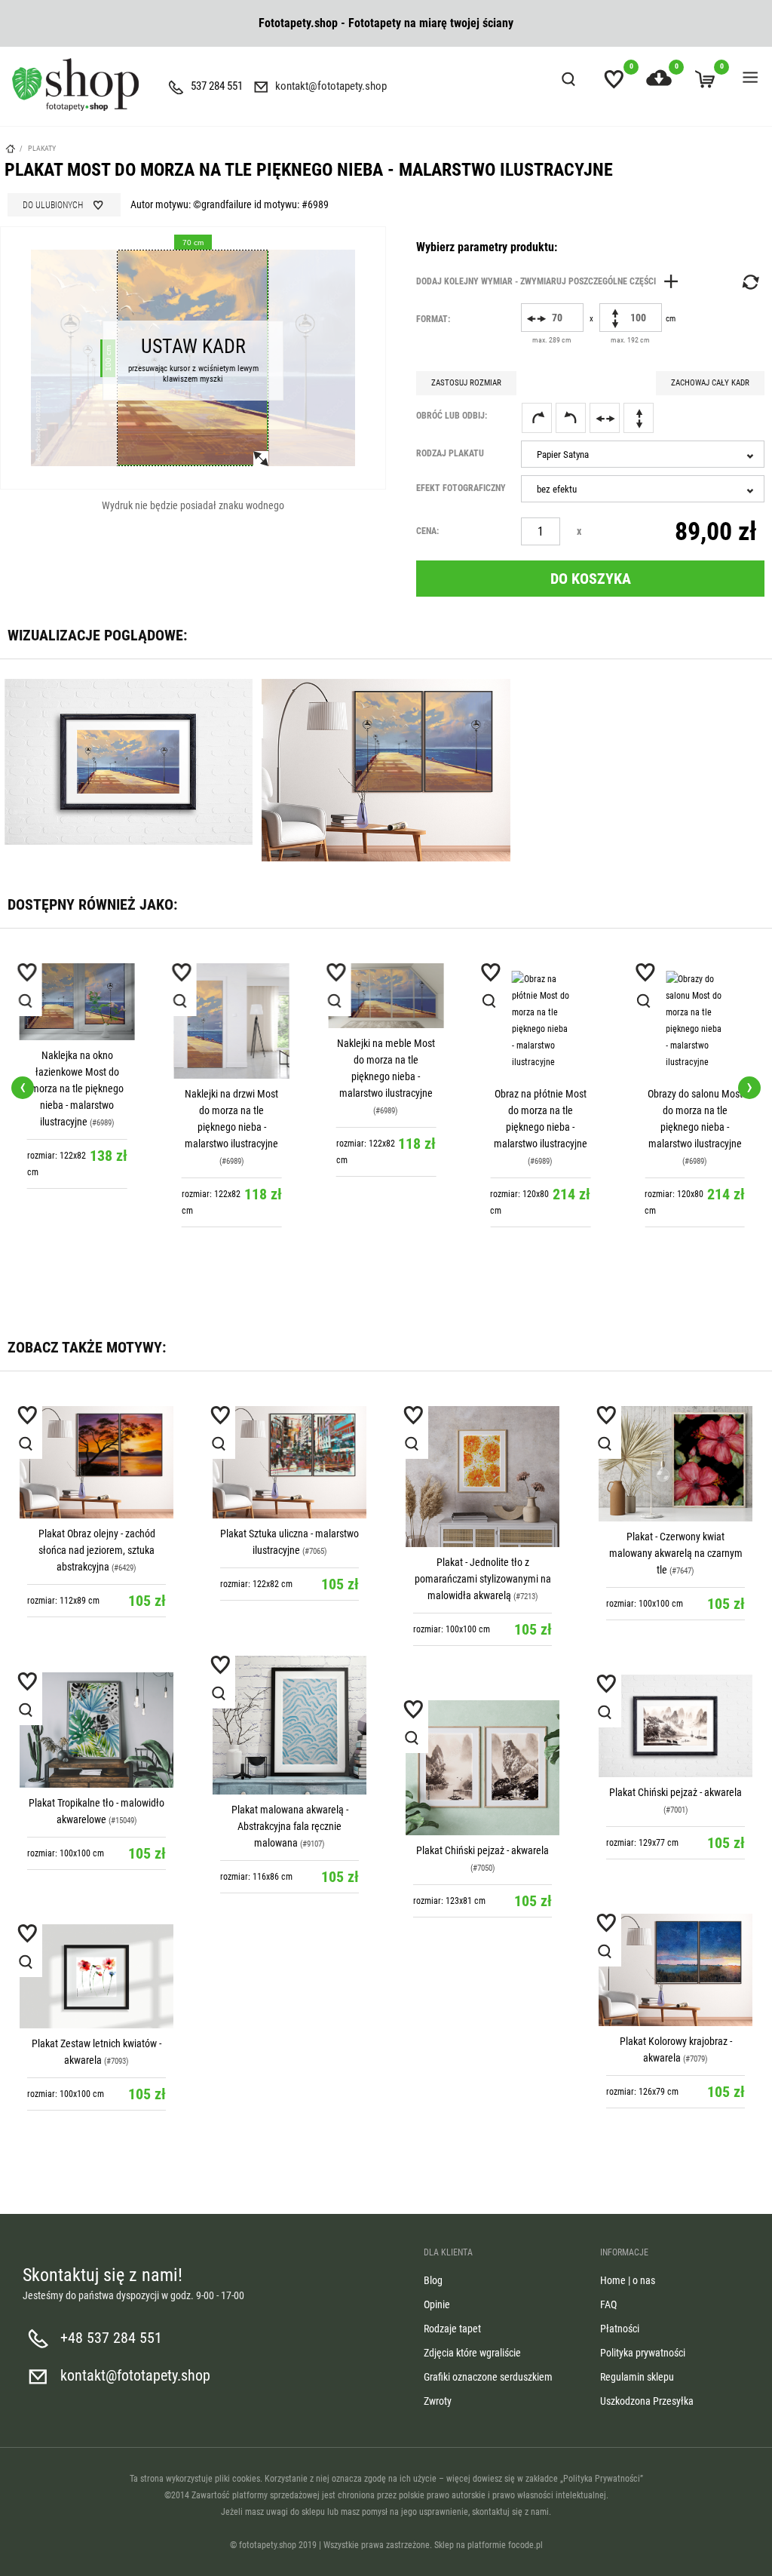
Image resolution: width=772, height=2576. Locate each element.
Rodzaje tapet (452, 2329)
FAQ (608, 2304)
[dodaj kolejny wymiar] (551, 281)
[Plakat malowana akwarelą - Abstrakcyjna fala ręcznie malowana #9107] (289, 1725)
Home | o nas (628, 2280)
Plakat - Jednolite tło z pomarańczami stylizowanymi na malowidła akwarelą (483, 1579)
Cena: (427, 531)
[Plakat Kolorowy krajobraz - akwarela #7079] (675, 1970)
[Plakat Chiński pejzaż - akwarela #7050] (482, 1768)
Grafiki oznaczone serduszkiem (488, 2377)
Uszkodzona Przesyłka (647, 2401)
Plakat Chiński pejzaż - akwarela (675, 1792)
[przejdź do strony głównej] (75, 84)
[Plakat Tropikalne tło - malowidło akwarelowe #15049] (96, 1730)
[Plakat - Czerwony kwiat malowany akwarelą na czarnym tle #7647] (675, 1464)
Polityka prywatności (643, 2353)
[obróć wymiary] (749, 282)
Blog (433, 2280)
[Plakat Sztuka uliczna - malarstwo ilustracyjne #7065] (289, 1463)
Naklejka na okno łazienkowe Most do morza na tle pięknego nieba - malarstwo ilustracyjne (77, 1088)
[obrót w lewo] (571, 418)
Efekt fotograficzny (461, 488)
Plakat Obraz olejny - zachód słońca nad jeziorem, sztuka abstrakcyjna (97, 1550)
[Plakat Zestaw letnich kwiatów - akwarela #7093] (96, 1977)
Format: (433, 319)
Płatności (620, 2329)
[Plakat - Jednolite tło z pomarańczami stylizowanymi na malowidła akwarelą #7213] (482, 1477)
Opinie (437, 2304)
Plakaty (42, 148)
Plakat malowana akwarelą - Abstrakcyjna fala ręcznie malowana (290, 1826)
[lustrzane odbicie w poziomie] (605, 418)
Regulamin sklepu (637, 2377)
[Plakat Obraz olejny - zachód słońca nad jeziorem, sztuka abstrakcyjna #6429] (96, 1463)
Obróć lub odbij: (452, 416)
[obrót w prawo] (537, 418)
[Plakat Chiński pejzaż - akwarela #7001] (675, 1726)
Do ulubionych (53, 205)
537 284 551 (217, 86)
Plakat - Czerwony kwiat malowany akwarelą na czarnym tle (676, 1553)
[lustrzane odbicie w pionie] (639, 418)
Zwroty (438, 2401)
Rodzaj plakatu (450, 453)
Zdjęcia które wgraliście (472, 2353)
